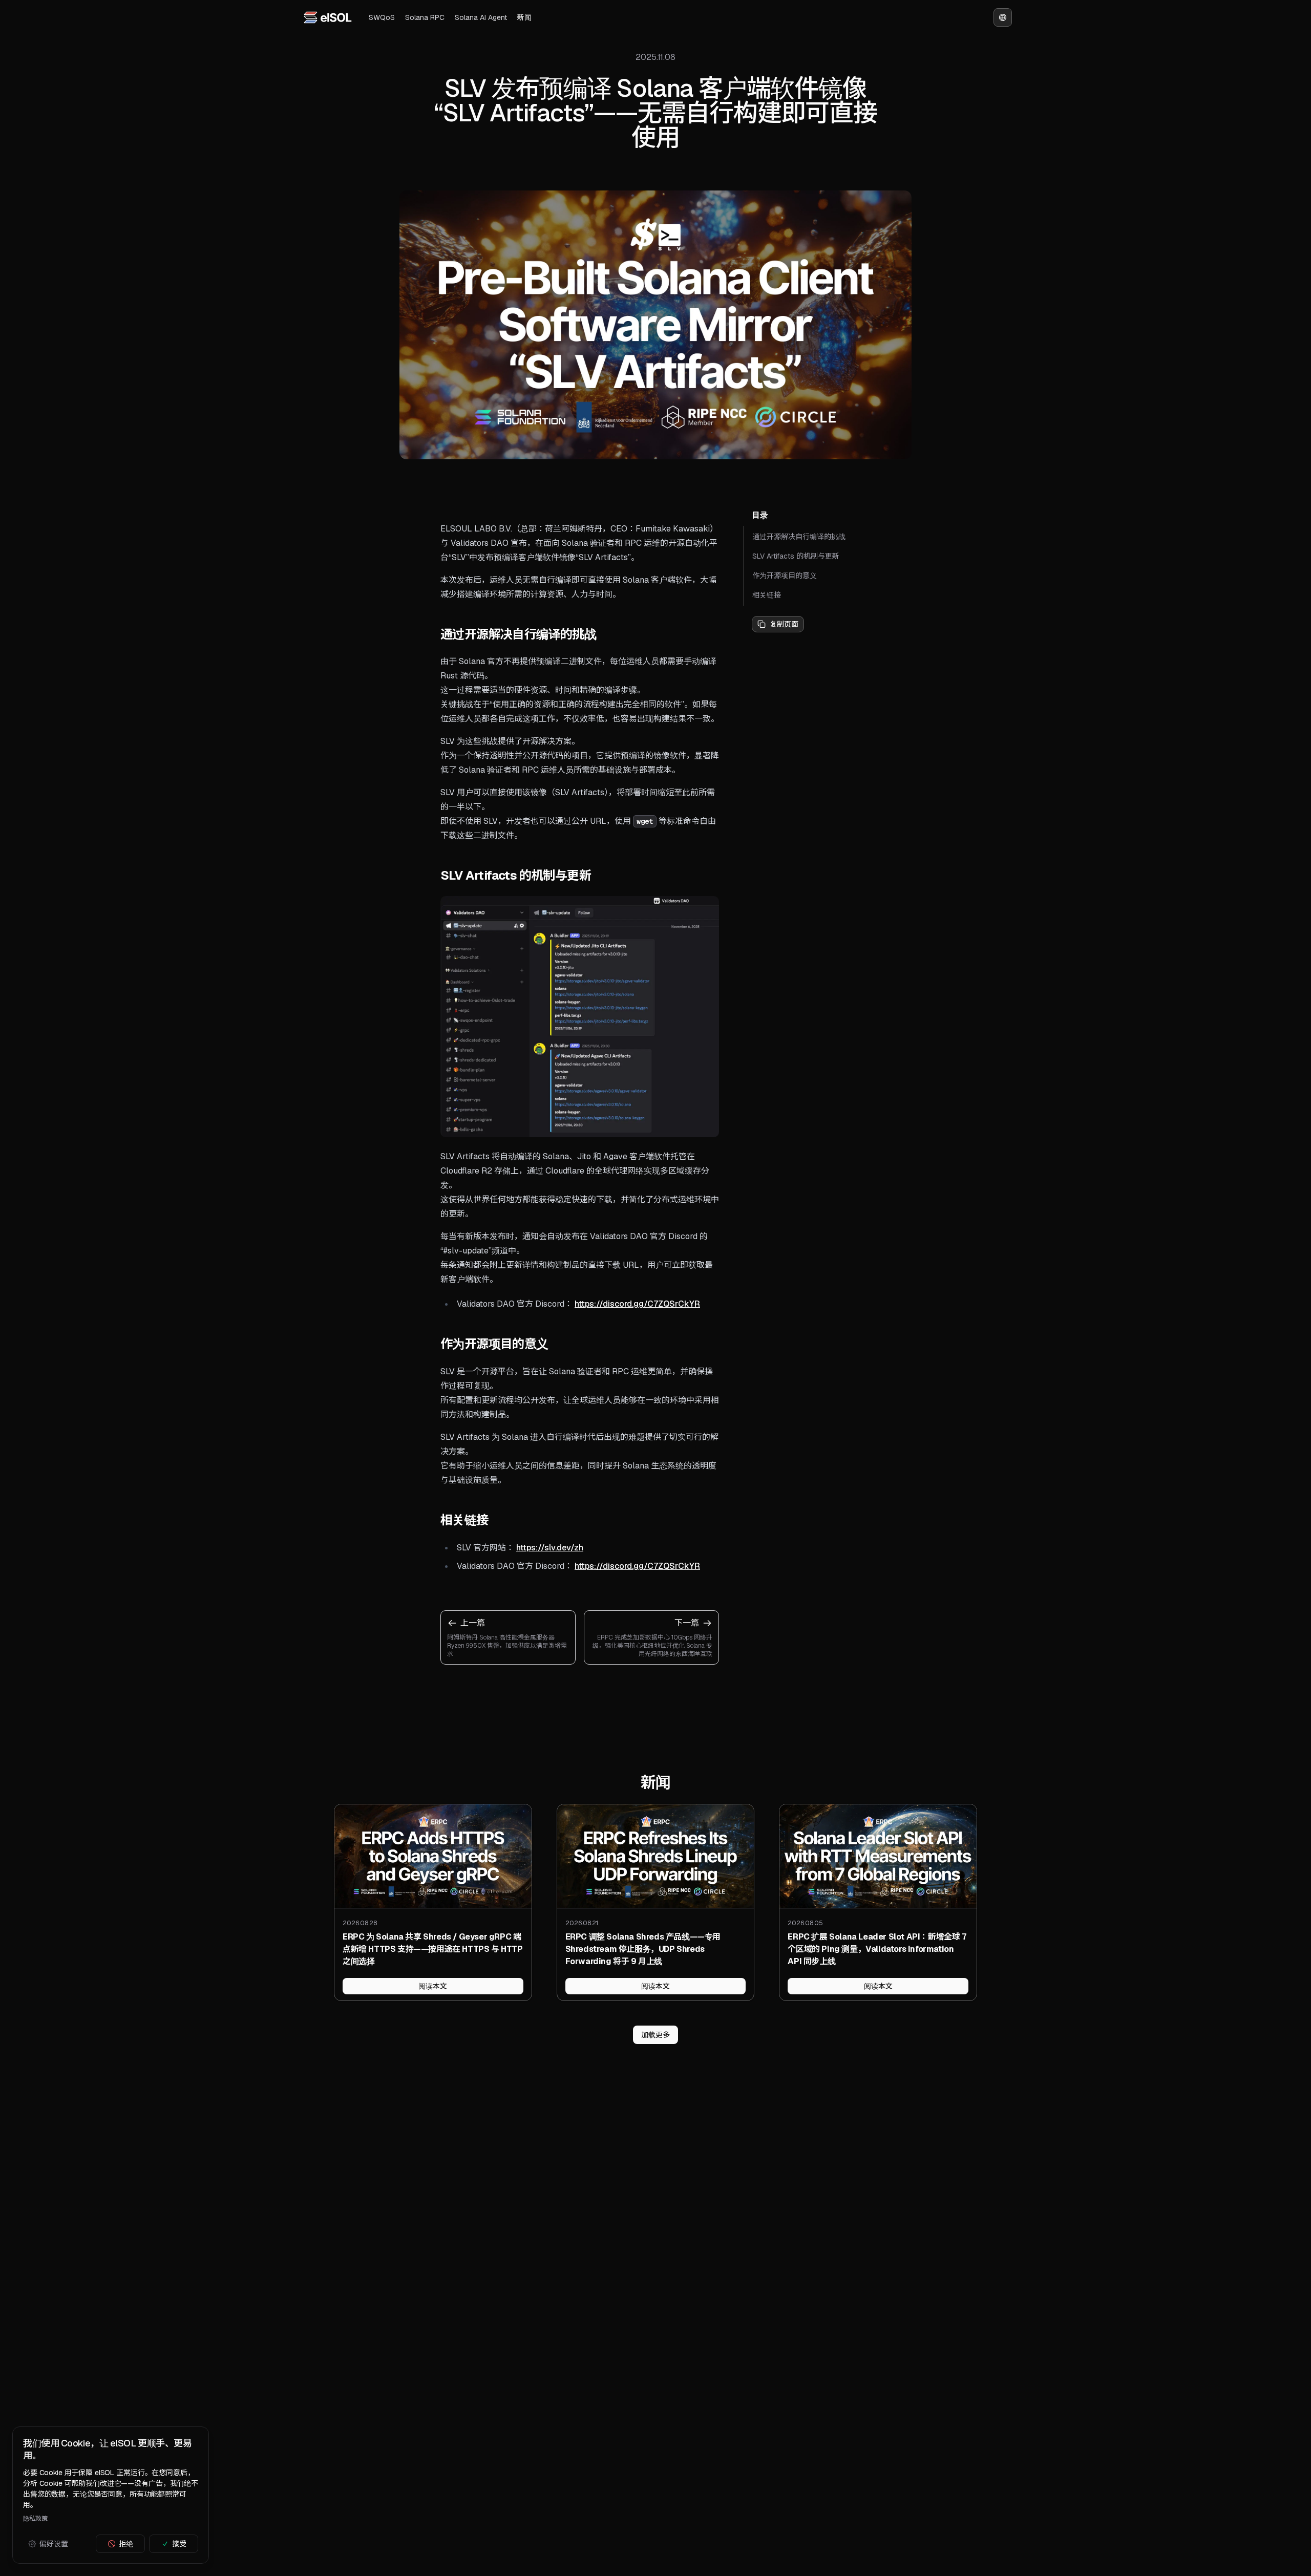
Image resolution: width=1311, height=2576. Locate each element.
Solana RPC (425, 17)
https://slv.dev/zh (550, 1548)
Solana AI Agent (481, 17)
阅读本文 (433, 1986)
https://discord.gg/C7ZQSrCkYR (637, 1304)
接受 (179, 2544)
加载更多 (655, 2035)
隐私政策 (35, 2519)
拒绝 (126, 2544)
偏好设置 (54, 2544)
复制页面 (784, 624)
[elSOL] (328, 17)
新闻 (524, 17)
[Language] (1003, 17)
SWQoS (382, 17)
